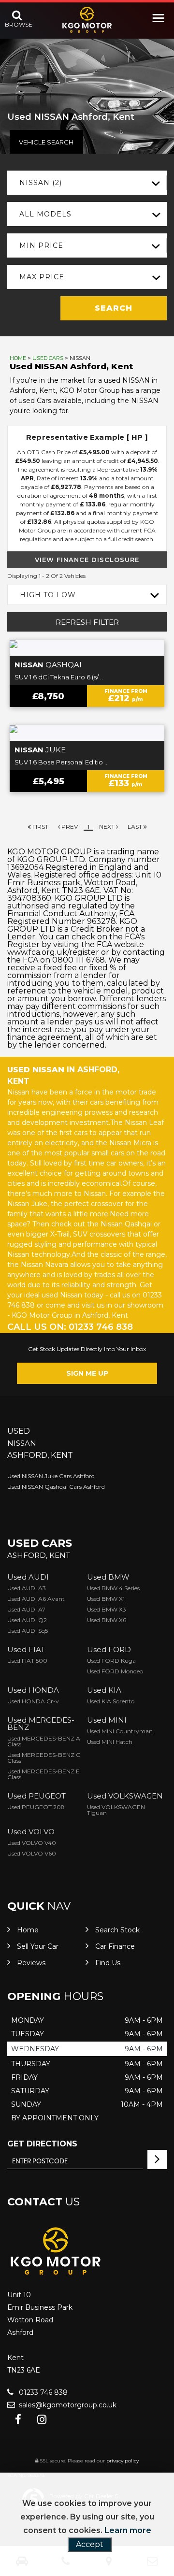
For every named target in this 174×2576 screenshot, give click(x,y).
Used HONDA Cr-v (33, 1701)
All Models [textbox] (45, 214)
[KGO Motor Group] (87, 20)
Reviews (31, 1963)
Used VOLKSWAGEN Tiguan (116, 1810)
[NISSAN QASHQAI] (87, 648)
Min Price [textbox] (41, 245)
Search (114, 308)
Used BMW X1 (106, 1599)
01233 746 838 (42, 2392)
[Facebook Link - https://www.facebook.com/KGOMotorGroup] (18, 2420)
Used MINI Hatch (110, 1742)
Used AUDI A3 (27, 1588)
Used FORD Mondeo (115, 1671)
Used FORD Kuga (111, 1661)
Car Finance (115, 1946)
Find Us (108, 1963)
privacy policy (123, 2461)
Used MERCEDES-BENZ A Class (44, 1741)
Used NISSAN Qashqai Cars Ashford (56, 1487)
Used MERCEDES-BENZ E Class (43, 1774)
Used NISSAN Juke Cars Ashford (51, 1476)
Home (18, 358)
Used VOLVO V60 (32, 1853)
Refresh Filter (87, 622)
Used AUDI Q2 (27, 1620)
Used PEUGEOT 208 (36, 1807)
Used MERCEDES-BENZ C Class (44, 1758)
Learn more (128, 2530)
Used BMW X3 (107, 1609)
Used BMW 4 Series (113, 1588)
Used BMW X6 (107, 1620)
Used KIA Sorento (111, 1701)
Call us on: (70, 1327)
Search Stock (117, 1930)
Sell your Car (38, 1946)
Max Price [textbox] (42, 277)
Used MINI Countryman (120, 1731)
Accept (90, 2544)
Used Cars (48, 358)
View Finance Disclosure (87, 560)
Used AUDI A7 (26, 1609)
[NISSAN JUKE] (87, 733)
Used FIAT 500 (27, 1661)
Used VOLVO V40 (32, 1843)
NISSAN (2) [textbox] (41, 183)
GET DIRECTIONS (42, 2144)
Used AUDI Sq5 (28, 1631)
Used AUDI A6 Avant (36, 1599)
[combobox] (87, 183)
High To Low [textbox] (48, 595)
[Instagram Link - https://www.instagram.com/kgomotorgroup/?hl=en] (42, 2420)
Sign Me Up (87, 1373)
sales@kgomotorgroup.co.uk (67, 2405)
